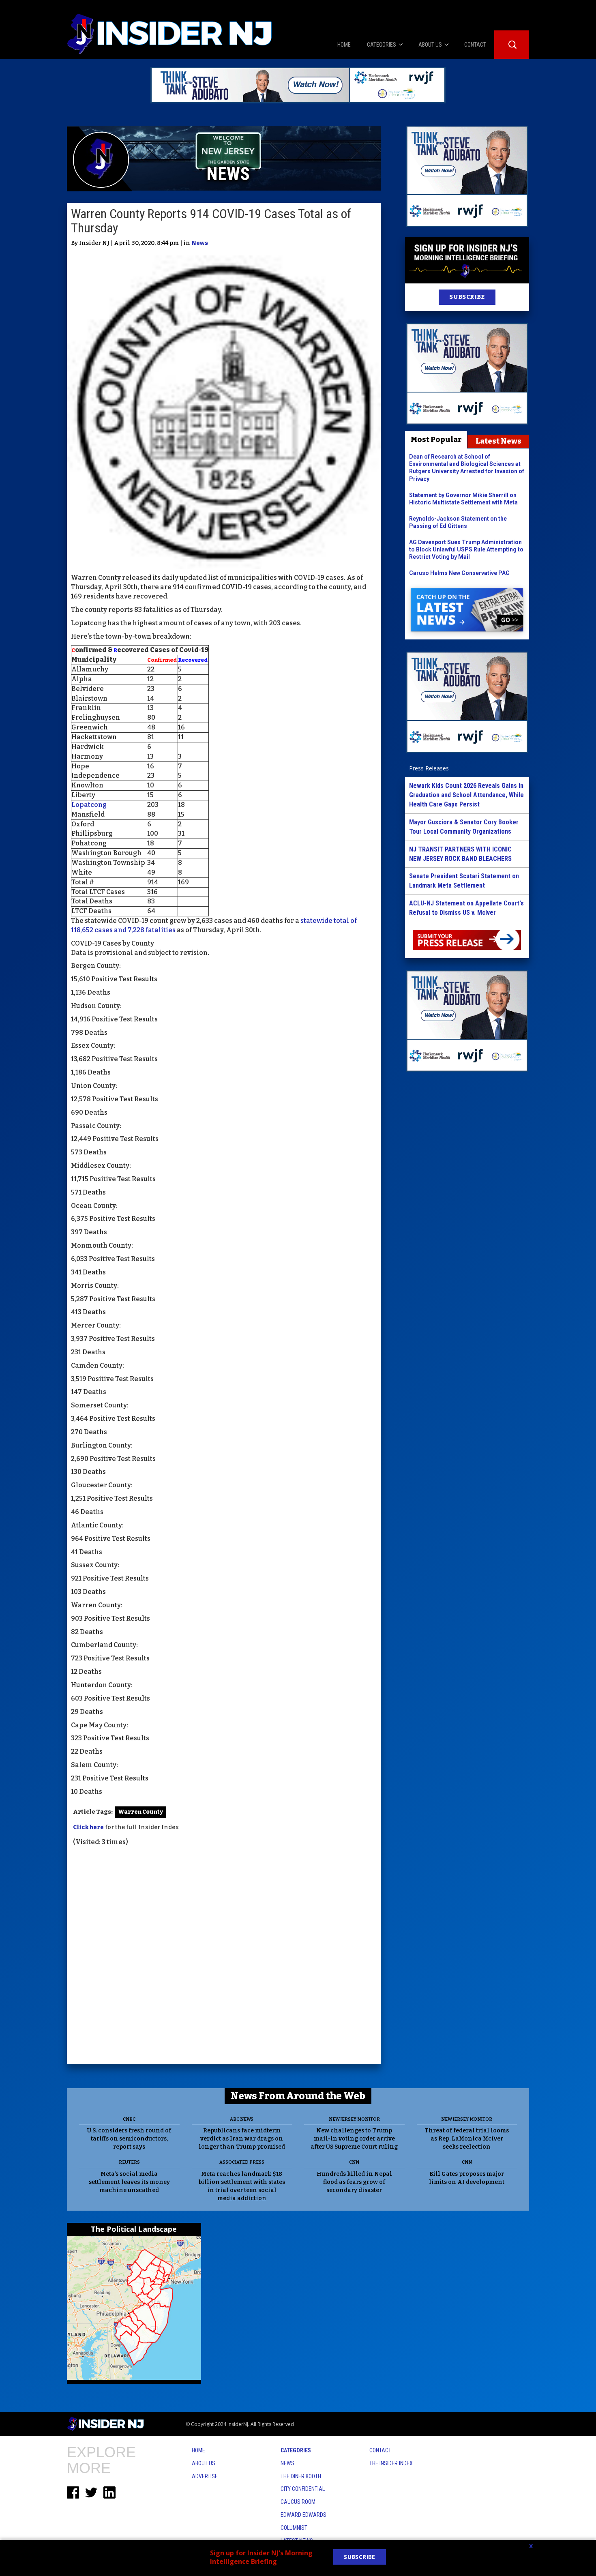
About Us (204, 2463)
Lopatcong (89, 805)
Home (198, 2450)
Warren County (140, 1812)
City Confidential (303, 2489)
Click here (88, 1827)
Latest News (498, 441)
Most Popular (436, 440)
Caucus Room (298, 2502)
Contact (380, 2450)
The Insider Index (391, 2463)
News (200, 243)
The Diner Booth (301, 2476)
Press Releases (429, 768)
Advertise (205, 2476)
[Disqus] (224, 1956)
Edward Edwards (303, 2515)
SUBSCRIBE (467, 297)
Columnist (294, 2528)
